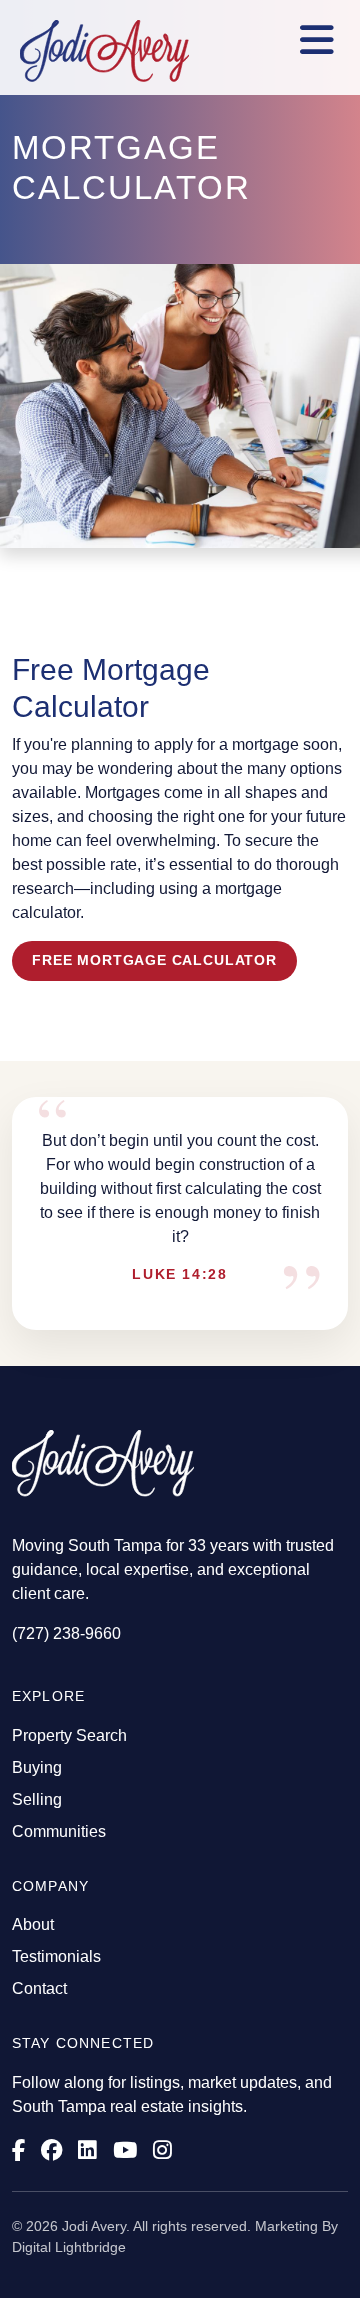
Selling (37, 1799)
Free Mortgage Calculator (154, 960)
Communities (59, 1831)
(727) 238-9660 (66, 1633)
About (33, 1924)
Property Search (69, 1735)
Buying (37, 1767)
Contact (39, 1988)
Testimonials (56, 1956)
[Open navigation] (317, 40)
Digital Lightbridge (69, 2247)
